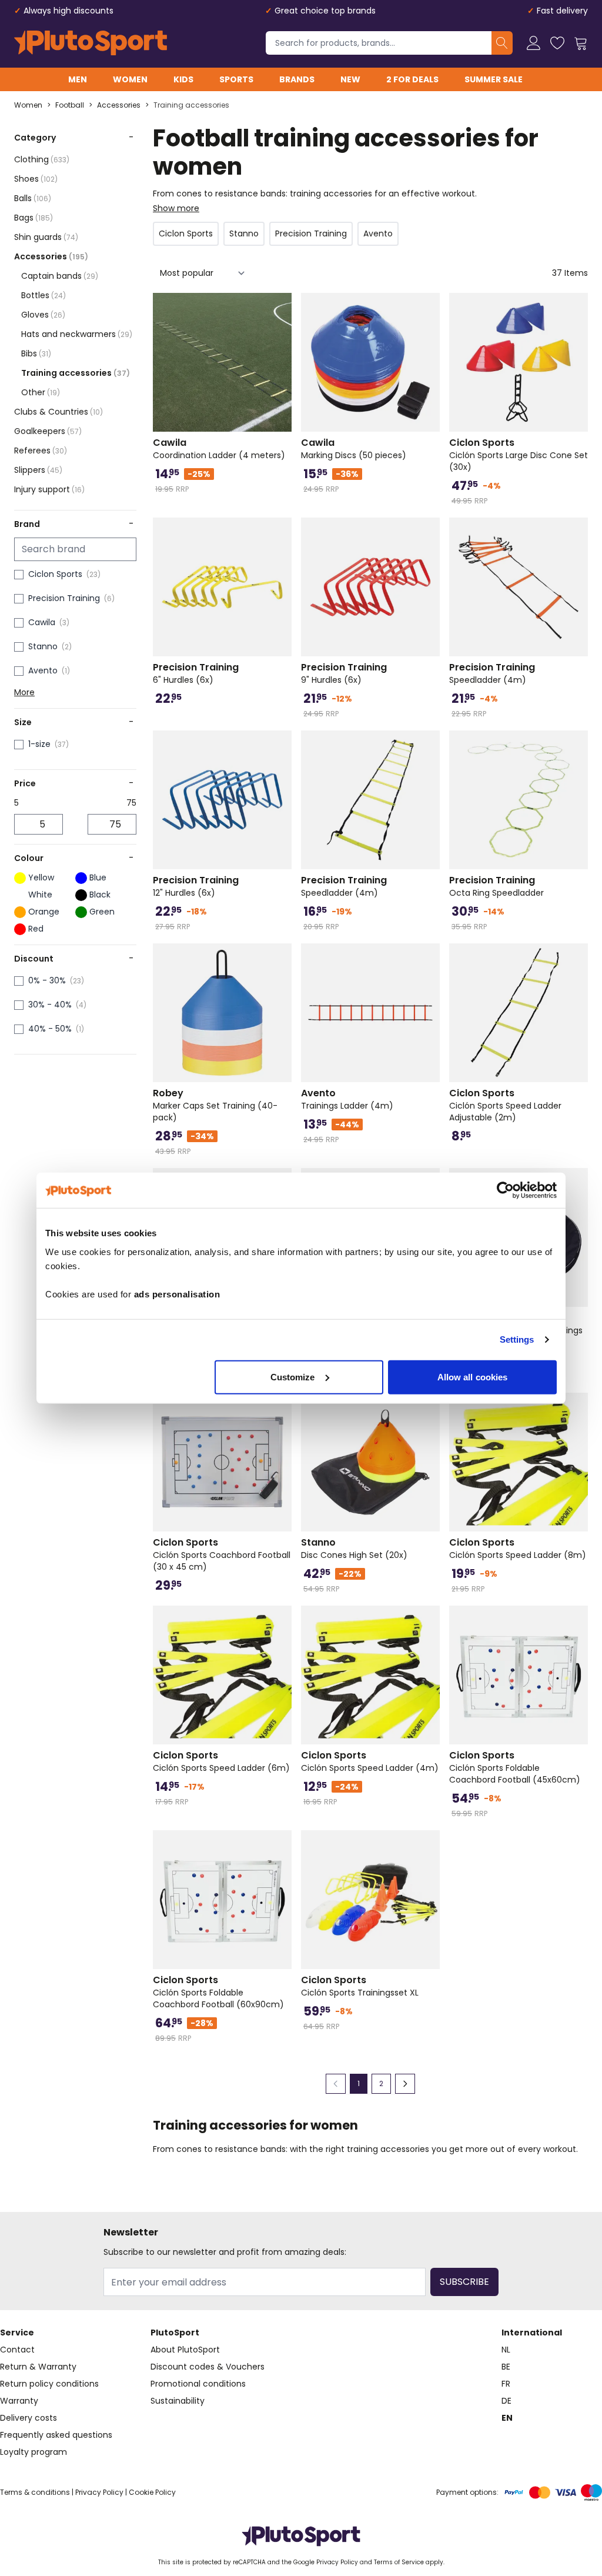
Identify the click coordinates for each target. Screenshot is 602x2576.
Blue (98, 877)
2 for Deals (412, 79)
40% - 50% (50, 1029)
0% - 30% (47, 980)
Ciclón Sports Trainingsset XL (360, 1986)
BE (506, 2367)
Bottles (44, 295)
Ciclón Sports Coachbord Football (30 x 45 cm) (222, 1554)
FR (506, 2384)
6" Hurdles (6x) (196, 673)
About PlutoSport (185, 2350)
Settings (517, 1339)
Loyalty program (34, 2452)
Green (102, 912)
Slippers (38, 470)
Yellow (41, 877)
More (24, 692)
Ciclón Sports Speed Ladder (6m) (221, 1761)
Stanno (43, 646)
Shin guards (46, 237)
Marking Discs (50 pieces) (354, 449)
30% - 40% (50, 1005)
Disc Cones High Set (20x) (354, 1549)
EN (507, 2418)
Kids (183, 79)
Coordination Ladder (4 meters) (219, 449)
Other (41, 392)
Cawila (42, 622)
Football (70, 105)
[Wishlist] (557, 43)
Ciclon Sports (55, 574)
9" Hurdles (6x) (344, 673)
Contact (17, 2350)
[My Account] (534, 43)
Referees (41, 451)
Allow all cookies (473, 1377)
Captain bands (60, 276)
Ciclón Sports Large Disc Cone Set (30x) (519, 455)
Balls (33, 198)
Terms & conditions (35, 2492)
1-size (39, 744)
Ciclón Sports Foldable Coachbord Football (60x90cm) (218, 1992)
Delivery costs (29, 2418)
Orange (44, 912)
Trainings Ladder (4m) (347, 1099)
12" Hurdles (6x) (196, 886)
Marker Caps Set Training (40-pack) (215, 1105)
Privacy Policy (99, 2492)
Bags (34, 218)
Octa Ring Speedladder (496, 886)
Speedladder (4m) (492, 673)
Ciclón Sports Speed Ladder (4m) (370, 1761)
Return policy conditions (49, 2384)
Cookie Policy (152, 2492)
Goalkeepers (48, 431)
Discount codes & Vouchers (208, 2367)
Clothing (42, 159)
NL (506, 2350)
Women (130, 79)
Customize (293, 1377)
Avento (43, 670)
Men (78, 79)
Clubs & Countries (58, 412)
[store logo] (91, 43)
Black (100, 895)
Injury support (49, 489)
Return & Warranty (38, 2367)
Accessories (119, 105)
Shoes (36, 179)
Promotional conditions (198, 2384)
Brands (297, 79)
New (350, 79)
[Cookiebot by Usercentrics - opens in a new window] (505, 1190)
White (40, 895)
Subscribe (464, 2282)
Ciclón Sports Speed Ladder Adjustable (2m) (505, 1105)
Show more (176, 208)
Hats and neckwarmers (77, 334)
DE (506, 2401)
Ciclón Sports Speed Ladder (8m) (518, 1549)
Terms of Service (399, 2562)
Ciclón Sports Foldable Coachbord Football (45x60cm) (515, 1767)
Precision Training (64, 598)
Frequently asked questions (56, 2435)
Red (36, 929)
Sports (236, 79)
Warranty (19, 2401)
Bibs (36, 353)
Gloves (43, 315)
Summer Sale (494, 79)
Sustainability (178, 2401)
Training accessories (191, 105)
